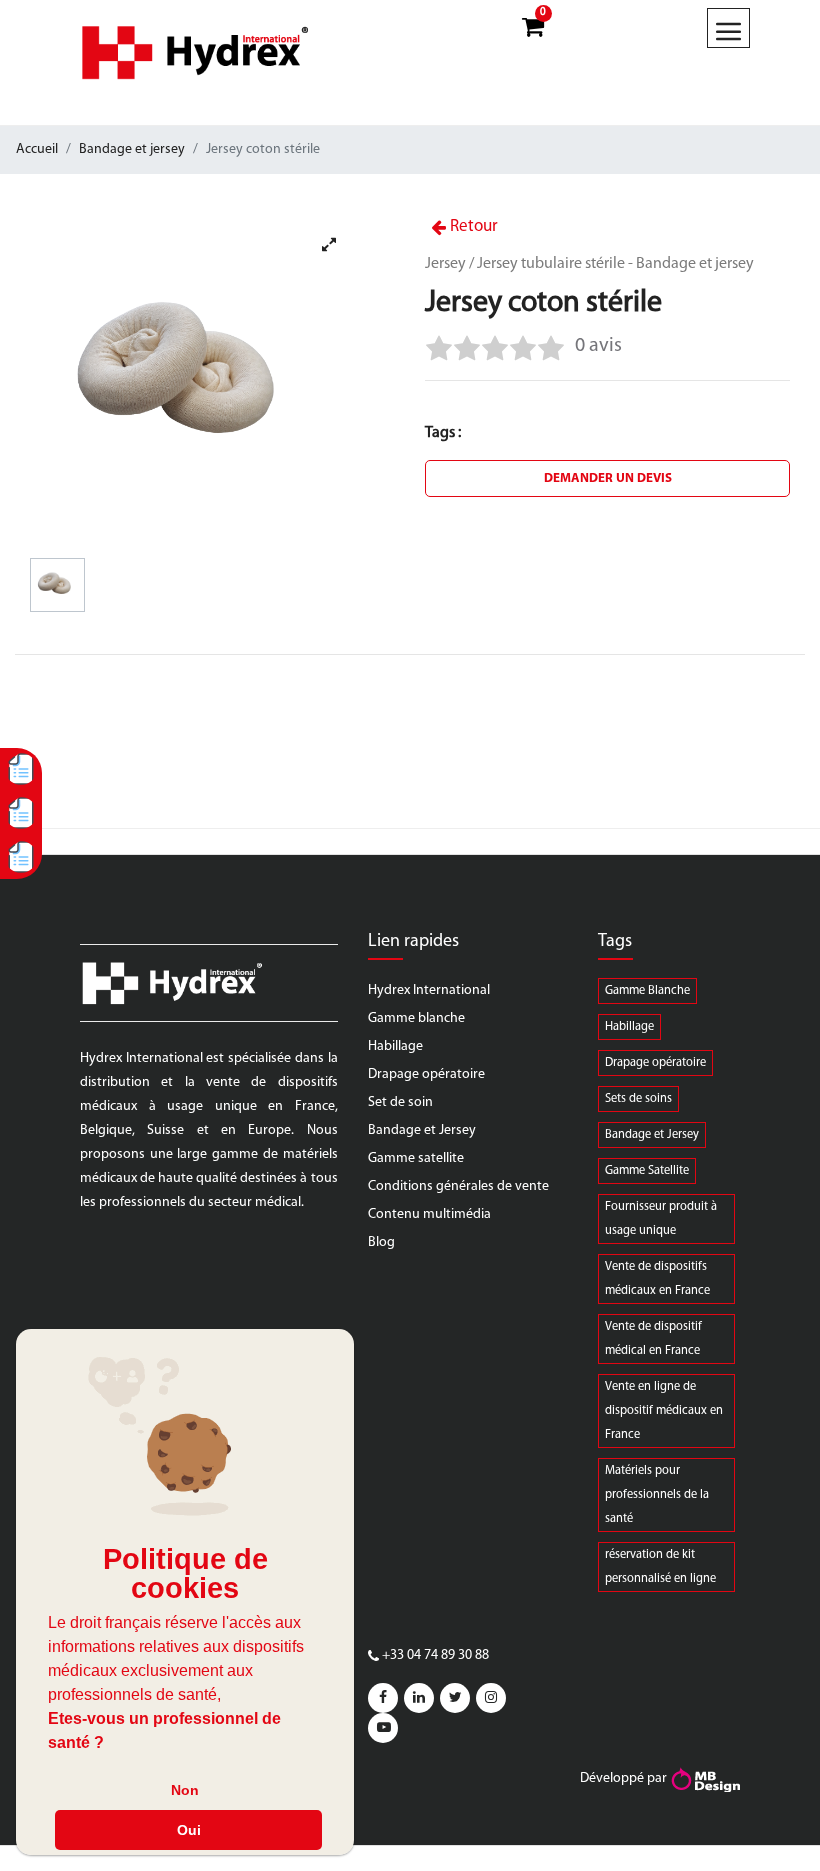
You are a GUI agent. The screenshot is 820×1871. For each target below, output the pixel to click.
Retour (472, 226)
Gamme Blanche (647, 991)
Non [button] (185, 1790)
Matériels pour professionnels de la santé (657, 1495)
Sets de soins (638, 1099)
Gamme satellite (416, 1158)
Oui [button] (189, 1830)
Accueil (37, 149)
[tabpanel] (194, 378)
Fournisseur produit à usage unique (661, 1219)
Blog (381, 1242)
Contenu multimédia (429, 1214)
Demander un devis (608, 478)
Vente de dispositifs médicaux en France (657, 1279)
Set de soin (400, 1102)
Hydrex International (429, 990)
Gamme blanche (416, 1018)
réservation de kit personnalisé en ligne (660, 1567)
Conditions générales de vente (458, 1186)
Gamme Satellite (647, 1171)
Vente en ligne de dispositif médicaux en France (664, 1411)
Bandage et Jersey (422, 1130)
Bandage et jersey (132, 149)
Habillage (395, 1046)
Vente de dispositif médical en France (653, 1339)
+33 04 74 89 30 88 (435, 1655)
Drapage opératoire (426, 1074)
